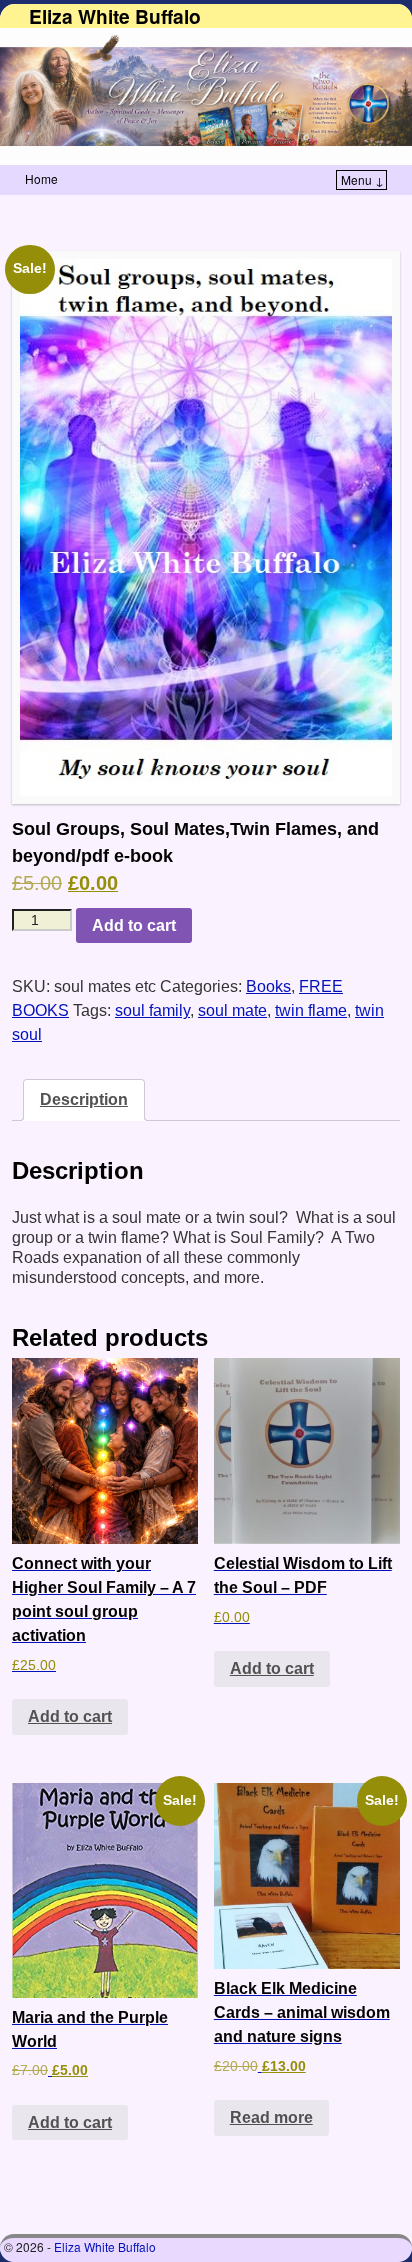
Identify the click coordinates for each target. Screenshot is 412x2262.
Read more (271, 2117)
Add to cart (134, 925)
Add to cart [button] (70, 1716)
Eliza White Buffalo (115, 16)
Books (268, 986)
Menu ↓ (362, 179)
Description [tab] (84, 1099)
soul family (152, 1010)
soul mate (232, 1010)
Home (41, 178)
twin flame (311, 1010)
